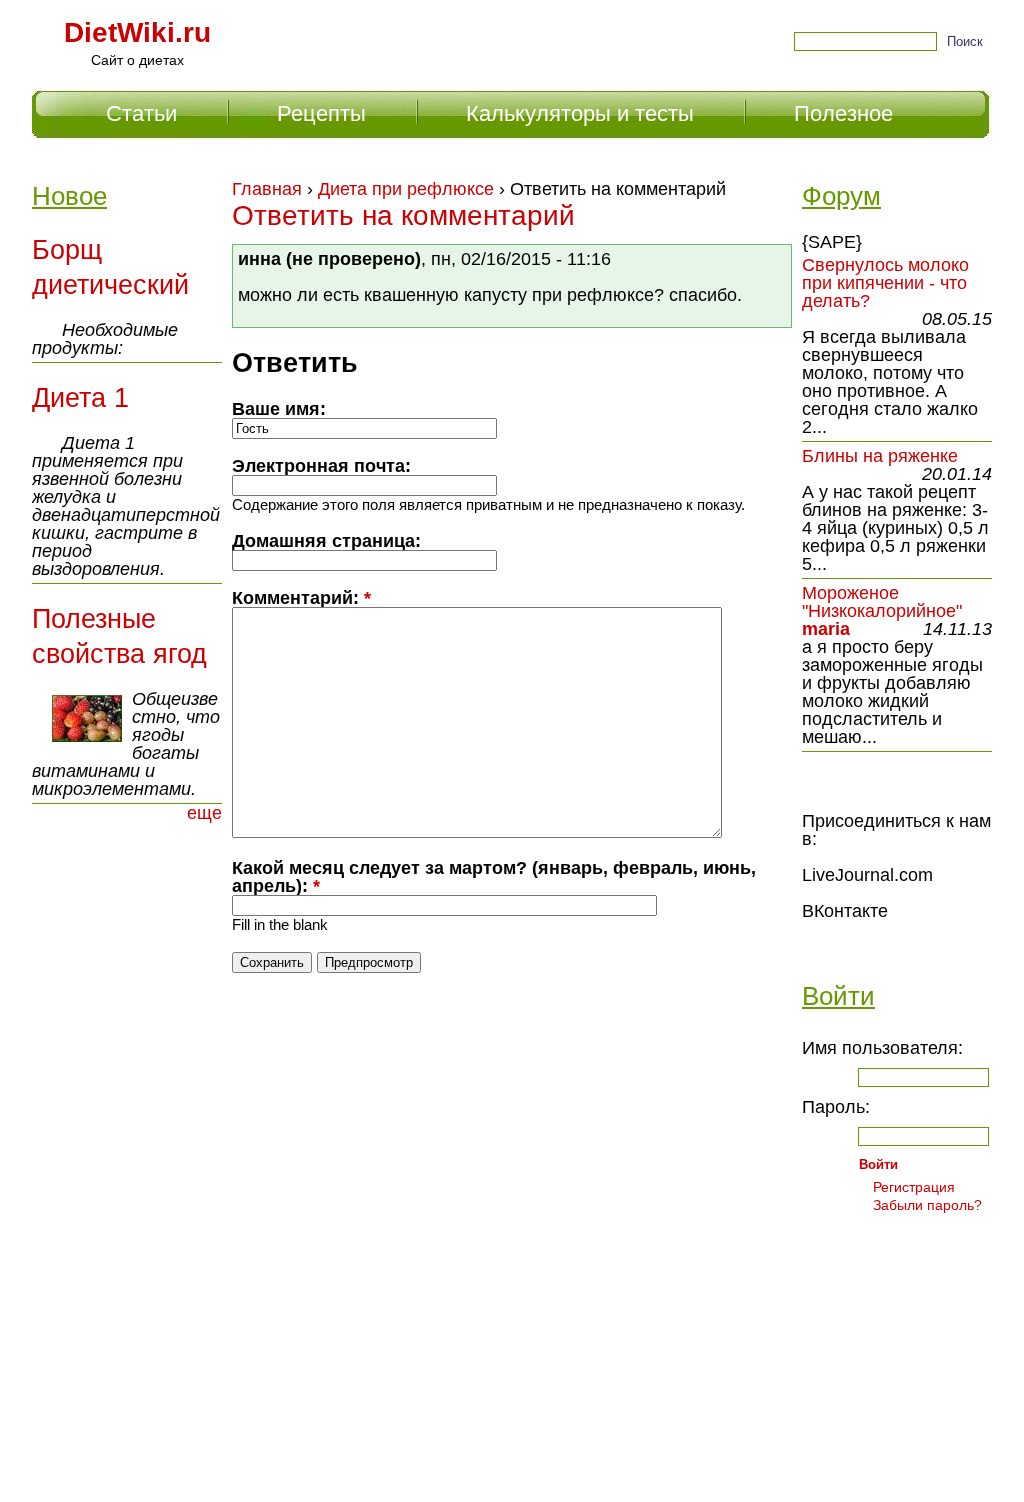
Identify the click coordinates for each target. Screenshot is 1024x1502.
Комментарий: (301, 598)
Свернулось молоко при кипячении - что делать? (885, 283)
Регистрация (914, 1187)
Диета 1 (80, 398)
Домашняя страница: (326, 541)
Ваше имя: (279, 409)
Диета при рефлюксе (406, 189)
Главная (267, 189)
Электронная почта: (321, 466)
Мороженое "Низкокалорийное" (882, 602)
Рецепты (321, 113)
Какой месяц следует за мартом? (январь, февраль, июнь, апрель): (494, 877)
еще (204, 813)
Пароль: (836, 1107)
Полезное (843, 113)
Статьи (141, 113)
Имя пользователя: (882, 1048)
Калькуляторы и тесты (580, 113)
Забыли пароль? (927, 1205)
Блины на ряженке (880, 456)
